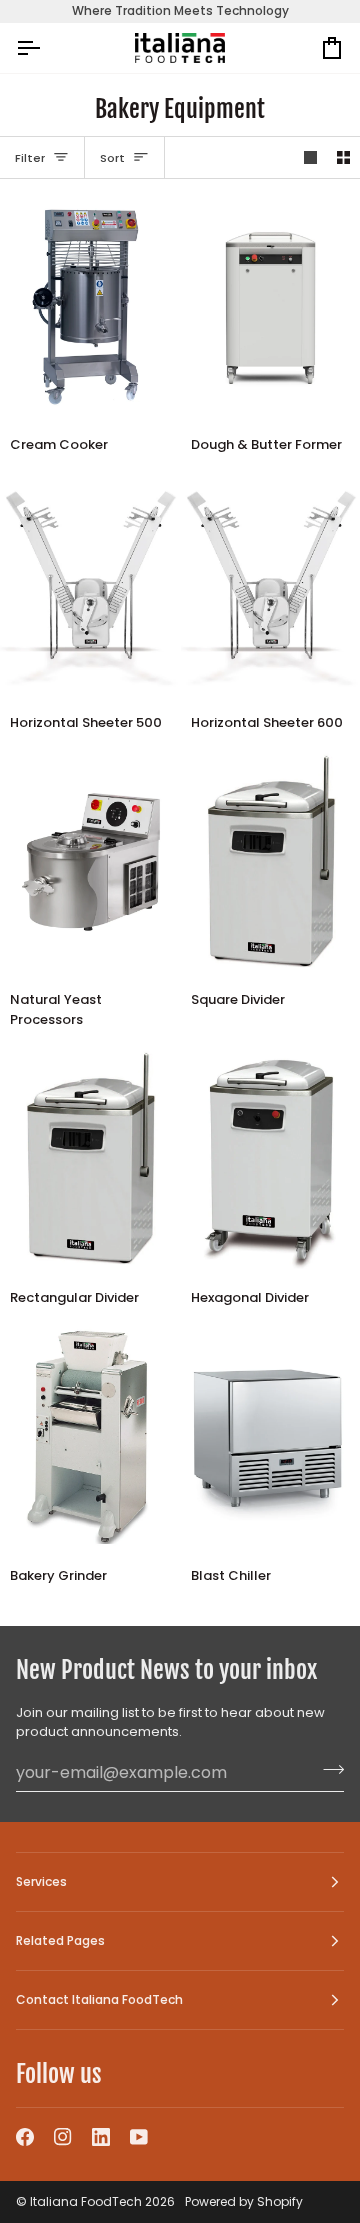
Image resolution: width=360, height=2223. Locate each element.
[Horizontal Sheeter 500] (90, 584)
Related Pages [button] (60, 1940)
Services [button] (41, 1881)
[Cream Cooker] (90, 306)
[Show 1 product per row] (310, 157)
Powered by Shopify (244, 2201)
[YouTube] (139, 2137)
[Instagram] (63, 2137)
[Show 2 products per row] (343, 157)
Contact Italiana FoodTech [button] (99, 1999)
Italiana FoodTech (86, 2201)
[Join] (327, 1770)
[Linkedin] (101, 2137)
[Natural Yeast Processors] (90, 862)
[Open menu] (46, 48)
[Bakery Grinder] (90, 1437)
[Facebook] (25, 2137)
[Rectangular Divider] (90, 1159)
